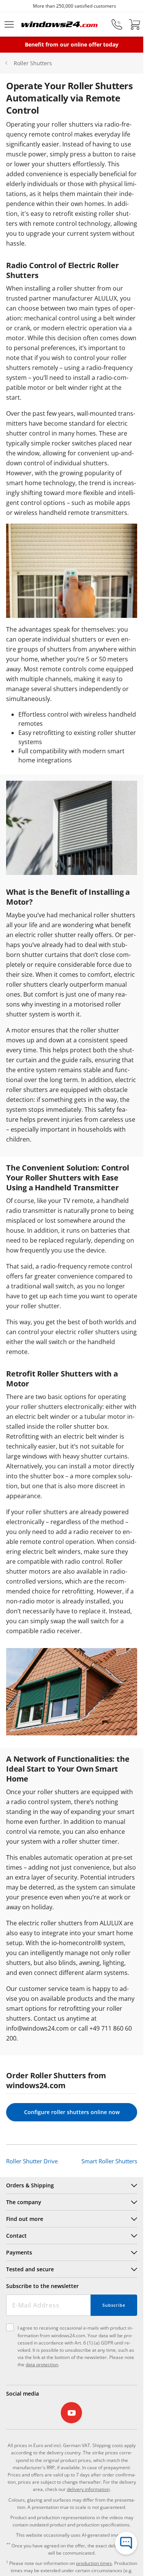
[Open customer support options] (126, 2543)
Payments (19, 2252)
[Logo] (60, 24)
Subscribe (114, 2305)
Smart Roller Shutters (109, 2161)
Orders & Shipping (30, 2185)
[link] (72, 2413)
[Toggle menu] (9, 24)
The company (24, 2202)
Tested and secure (30, 2269)
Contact (16, 2236)
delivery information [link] (88, 2489)
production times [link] (94, 2563)
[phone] (117, 24)
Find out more (25, 2219)
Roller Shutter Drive (32, 2161)
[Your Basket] (134, 24)
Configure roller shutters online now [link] (72, 2112)
